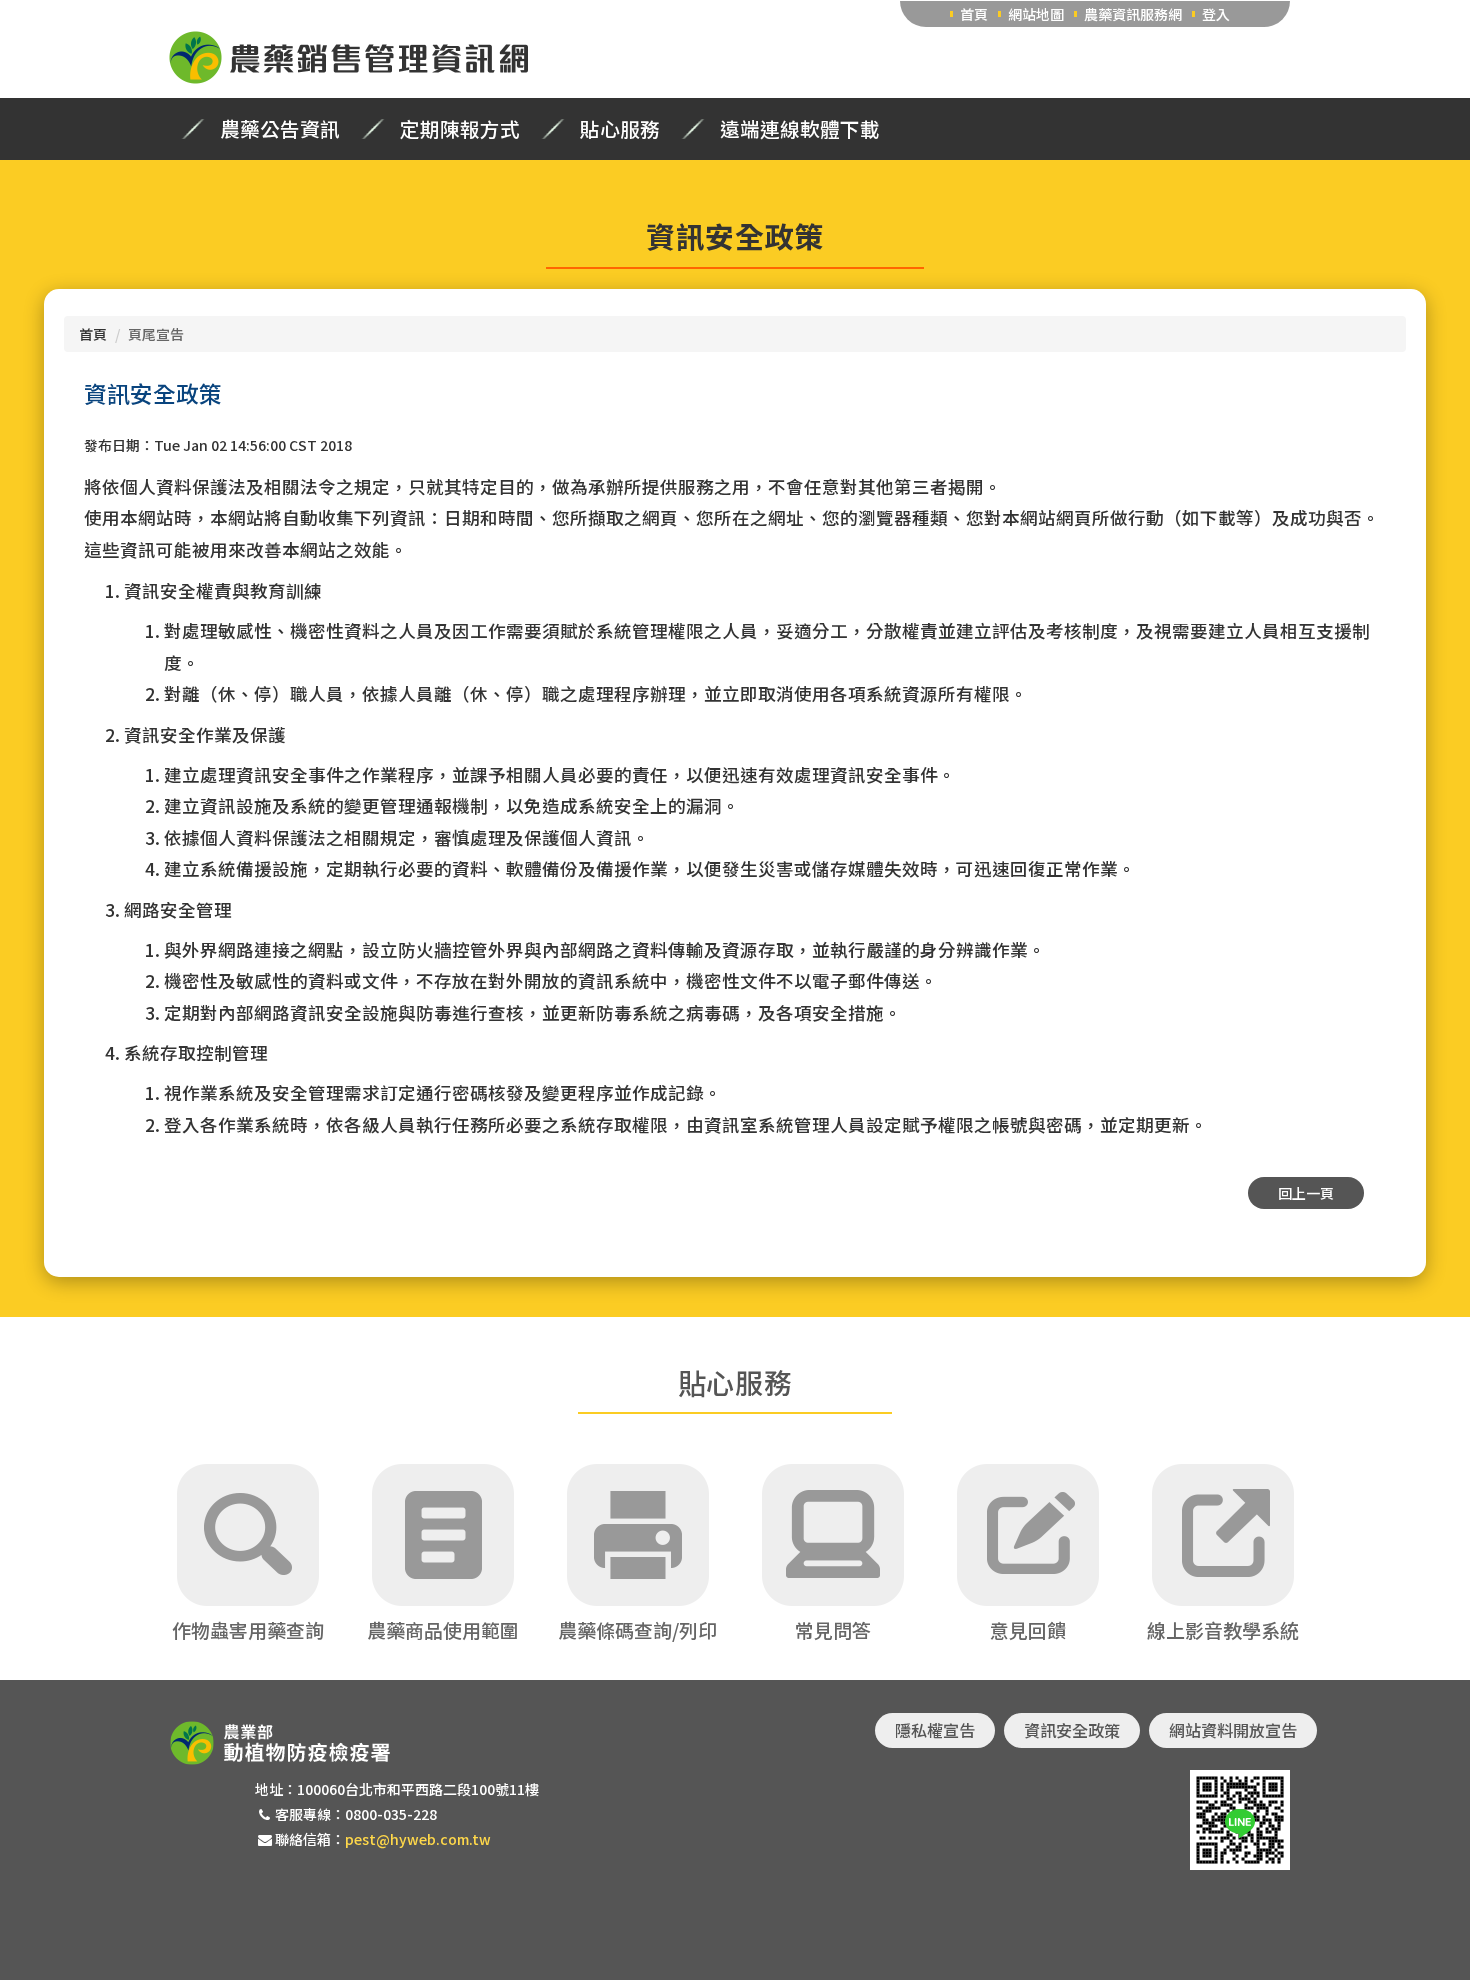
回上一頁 (1306, 1193)
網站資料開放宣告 (1233, 1730)
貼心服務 (620, 129)
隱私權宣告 (935, 1730)
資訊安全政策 (1072, 1730)
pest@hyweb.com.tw (418, 1839)
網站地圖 (1036, 14)
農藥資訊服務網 (1133, 14)
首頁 (974, 14)
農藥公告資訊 (280, 129)
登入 (1216, 14)
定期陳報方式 (460, 129)
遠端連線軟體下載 (800, 129)
